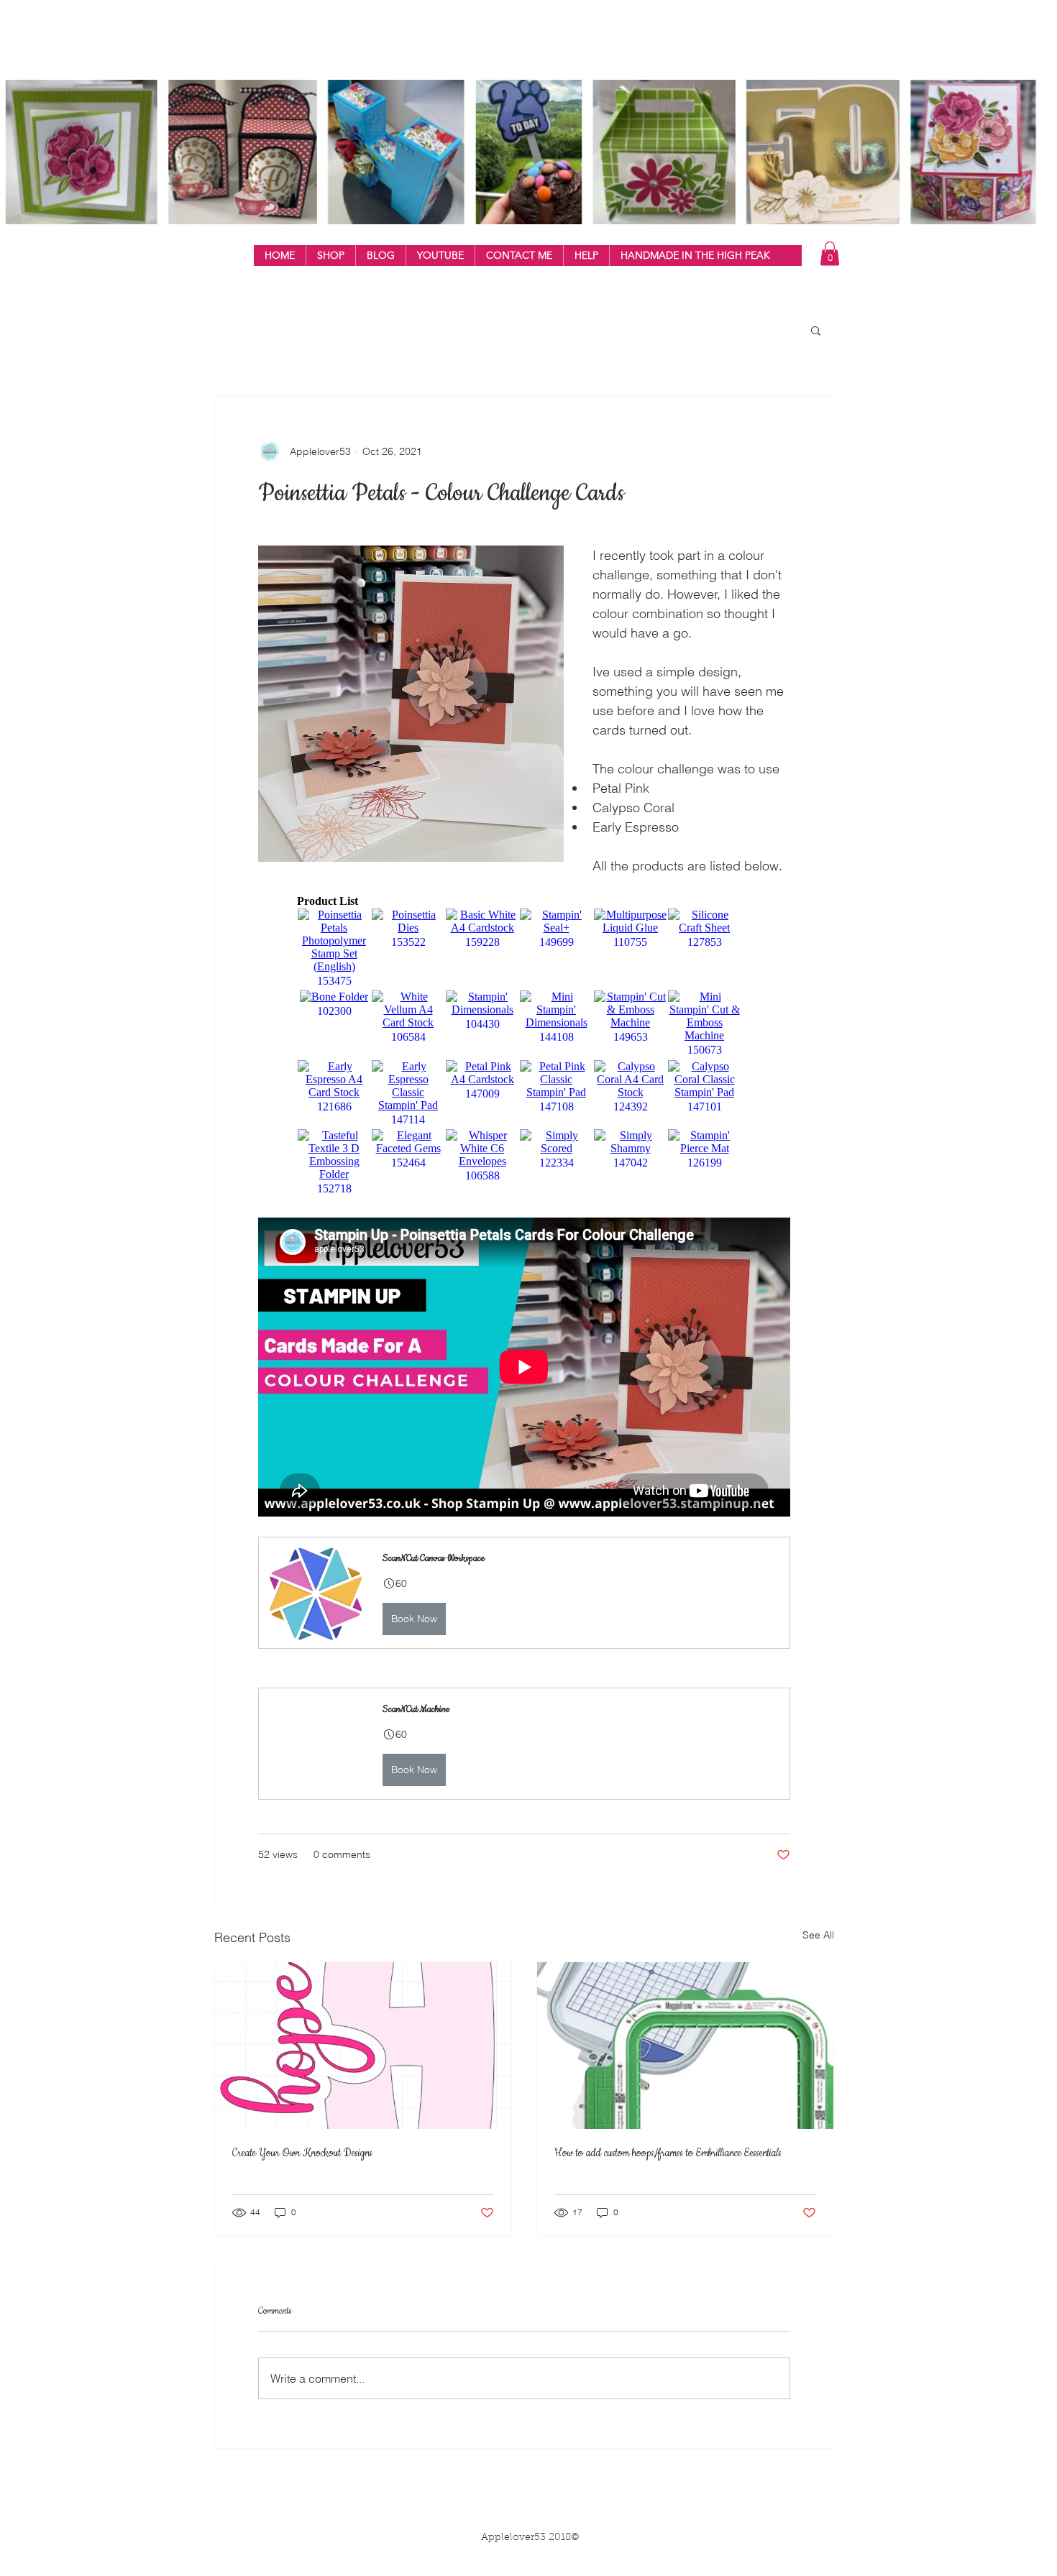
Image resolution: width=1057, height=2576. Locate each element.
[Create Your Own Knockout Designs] (363, 2046)
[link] (830, 253)
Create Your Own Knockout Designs (302, 2153)
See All (818, 1935)
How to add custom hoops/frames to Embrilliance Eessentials (668, 2153)
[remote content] (524, 1046)
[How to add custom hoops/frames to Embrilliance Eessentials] (685, 2046)
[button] (330, 256)
